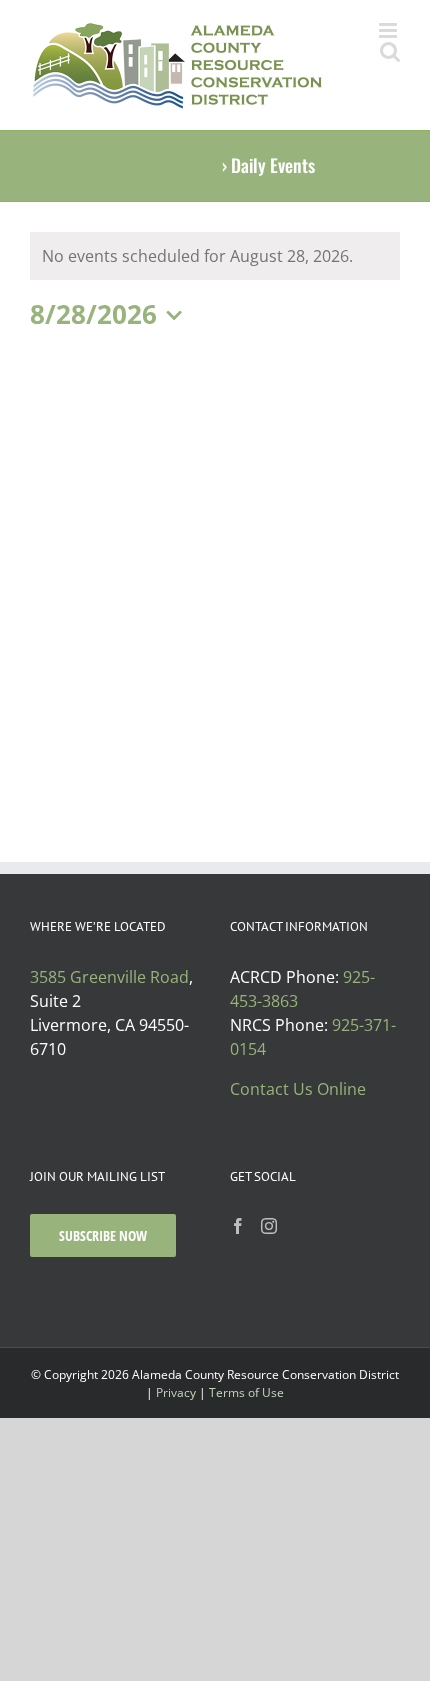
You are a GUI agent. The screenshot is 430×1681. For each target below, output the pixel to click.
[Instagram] (269, 1226)
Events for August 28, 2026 (124, 165)
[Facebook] (238, 1226)
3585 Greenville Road (109, 977)
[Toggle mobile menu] (389, 30)
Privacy (176, 1392)
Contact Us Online (298, 1089)
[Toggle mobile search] (390, 51)
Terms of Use (246, 1392)
